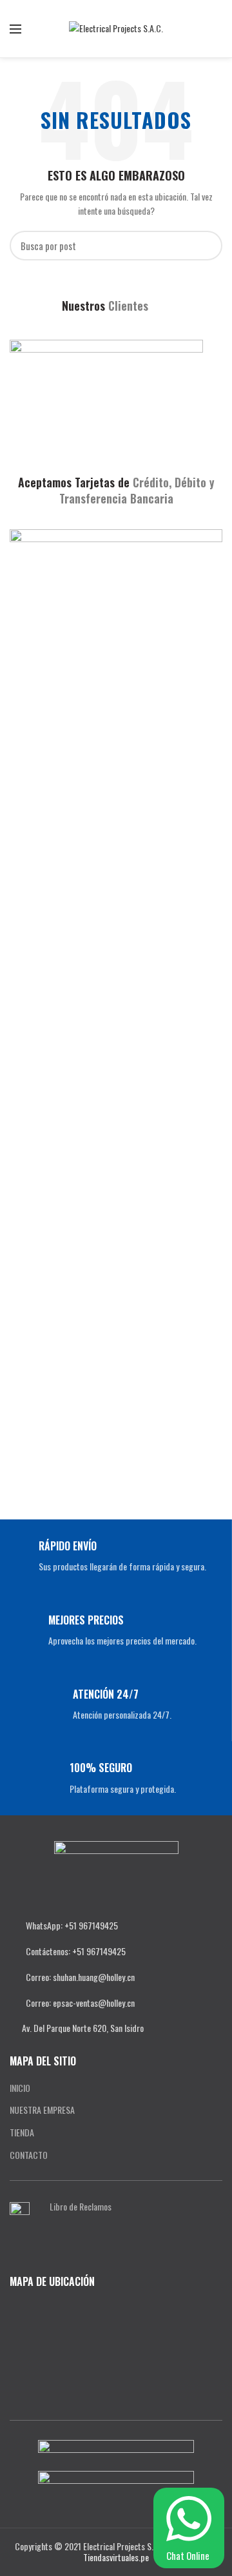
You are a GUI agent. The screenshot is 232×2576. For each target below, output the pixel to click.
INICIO (20, 2088)
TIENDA (22, 2132)
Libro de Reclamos (81, 2206)
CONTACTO (29, 2155)
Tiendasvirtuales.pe (116, 2557)
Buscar (205, 246)
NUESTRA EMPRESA (42, 2110)
